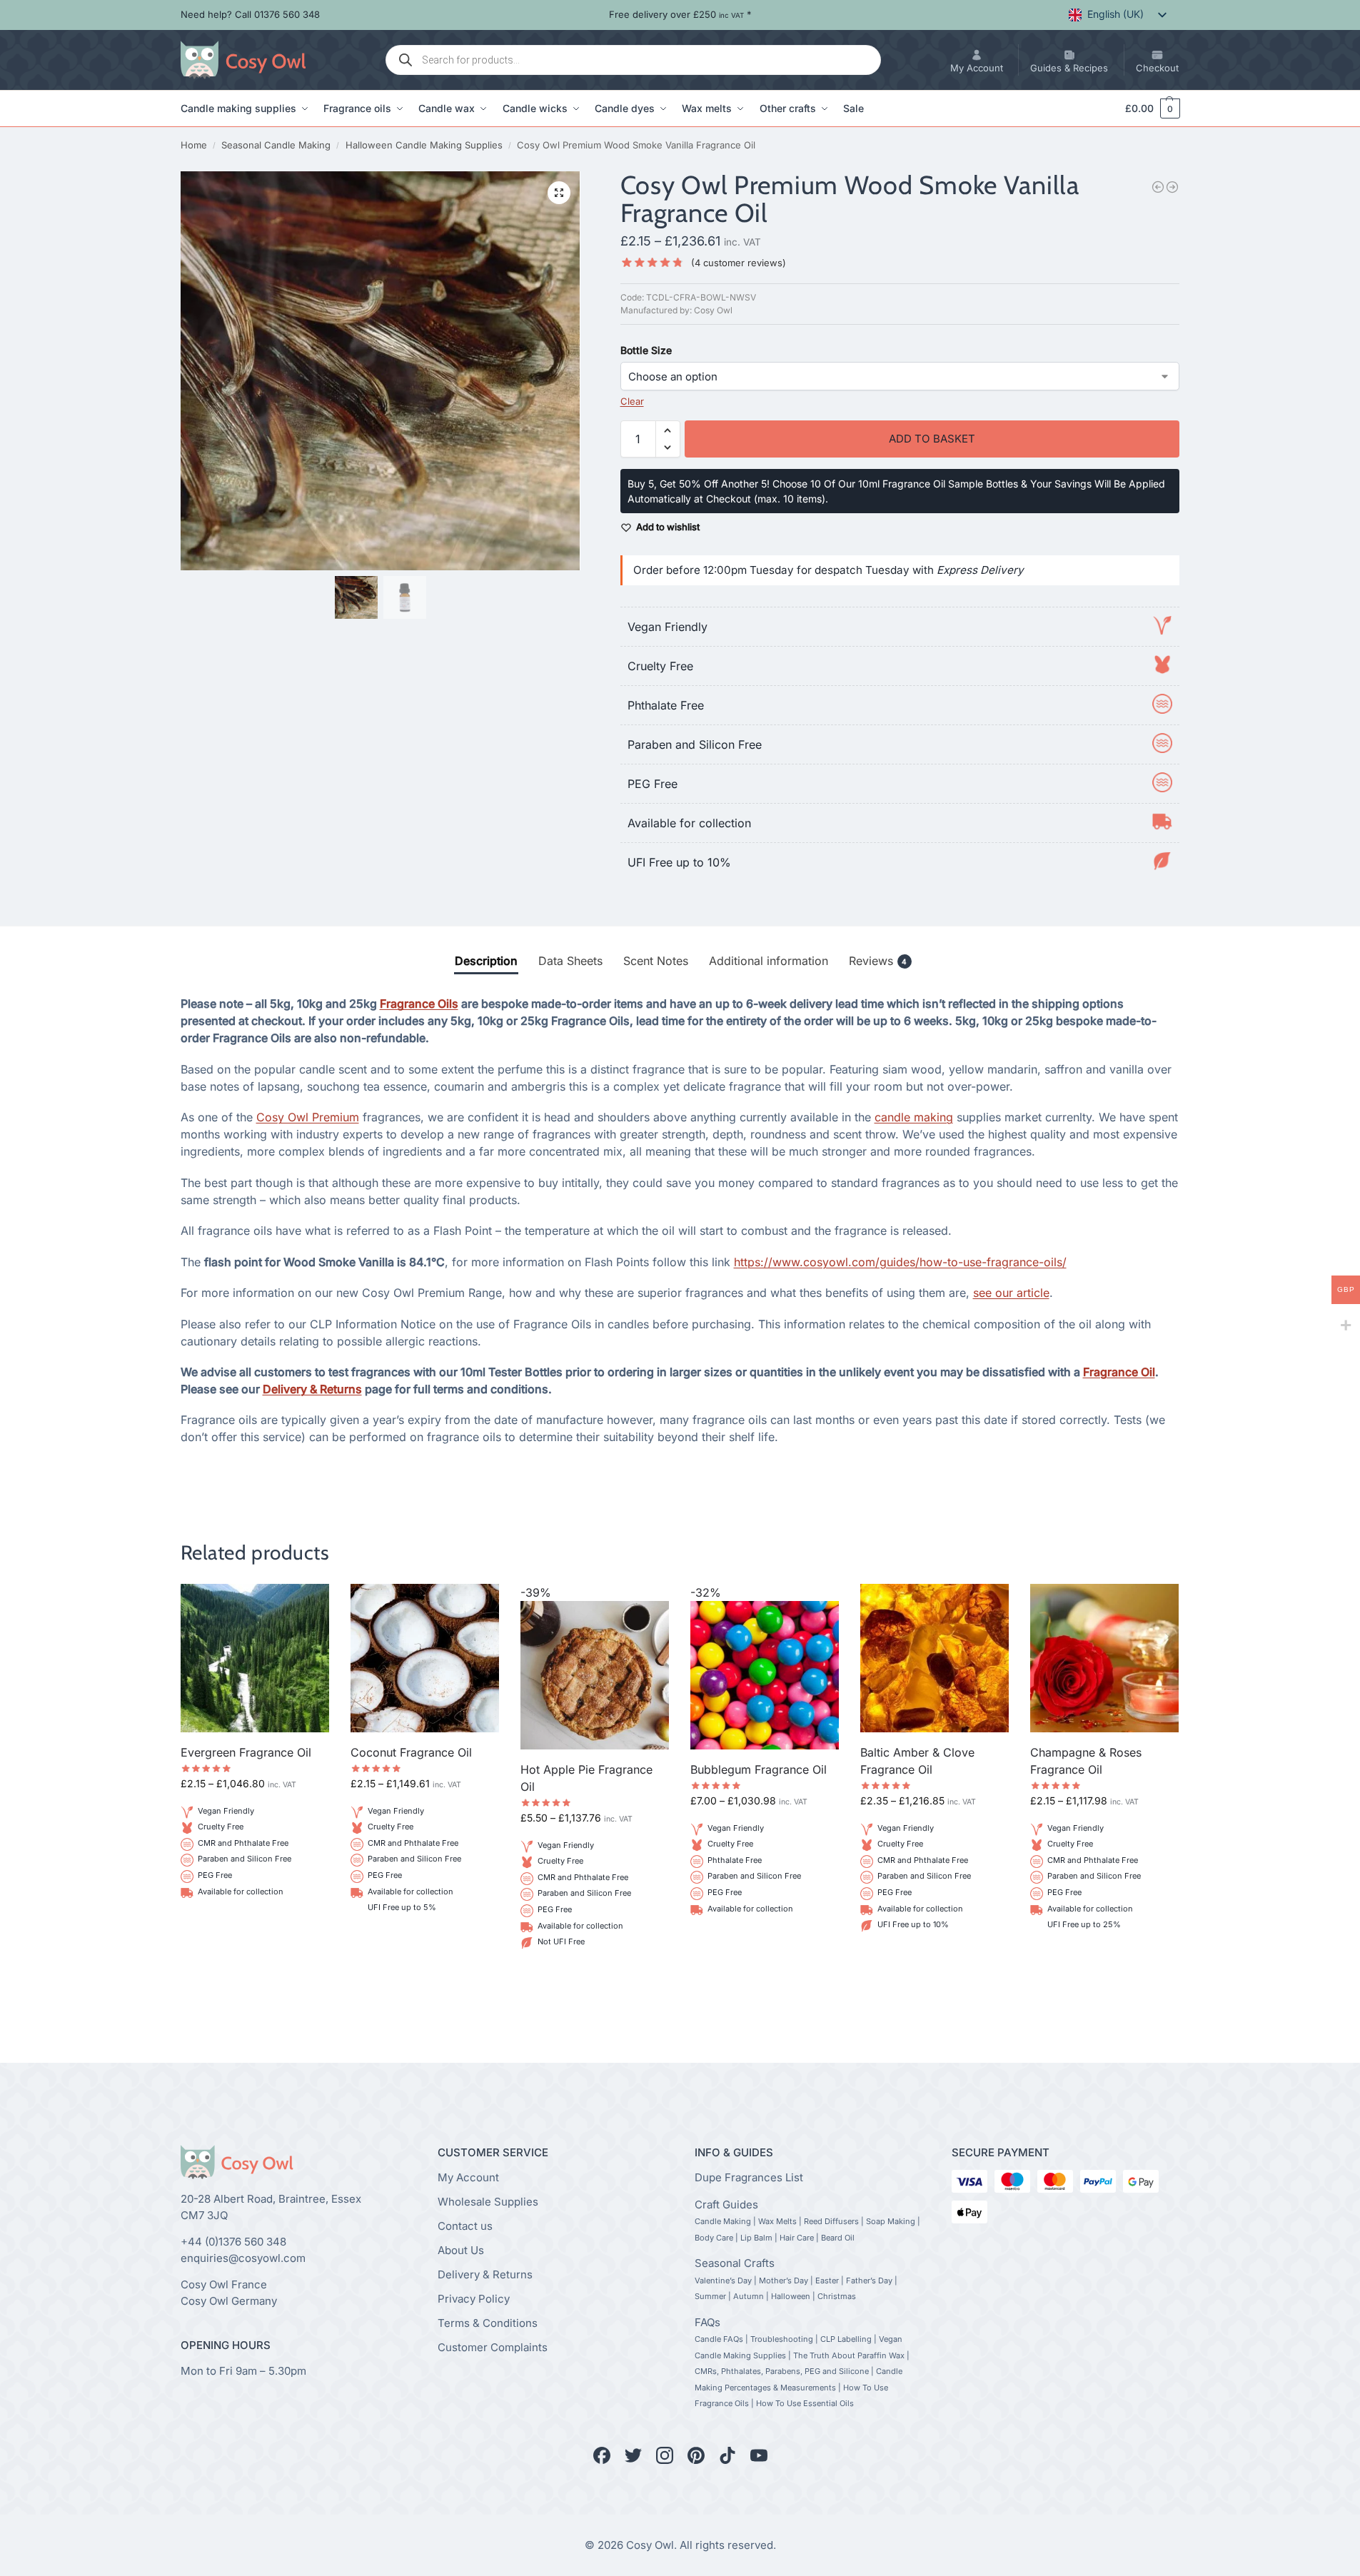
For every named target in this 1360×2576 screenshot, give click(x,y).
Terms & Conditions (488, 2323)
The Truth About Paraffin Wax (849, 2355)
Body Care (714, 2238)
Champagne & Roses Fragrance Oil (1086, 1761)
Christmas (837, 2296)
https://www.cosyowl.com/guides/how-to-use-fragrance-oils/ (900, 1262)
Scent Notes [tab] (656, 961)
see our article (1011, 1293)
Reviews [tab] (878, 961)
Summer (710, 2296)
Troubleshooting (782, 2339)
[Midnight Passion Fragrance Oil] (1158, 187)
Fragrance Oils (419, 1004)
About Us (461, 2250)
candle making (914, 1117)
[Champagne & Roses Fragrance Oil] (1104, 1658)
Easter (827, 2280)
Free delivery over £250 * (680, 14)
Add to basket (932, 439)
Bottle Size (646, 350)
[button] (1146, 108)
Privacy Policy (474, 2299)
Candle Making (723, 2221)
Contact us (465, 2226)
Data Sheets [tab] (570, 961)
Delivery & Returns (312, 1389)
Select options (255, 1926)
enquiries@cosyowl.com (243, 2258)
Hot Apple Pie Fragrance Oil (586, 1778)
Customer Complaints (493, 2347)
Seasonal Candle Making (276, 145)
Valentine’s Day (723, 2280)
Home (194, 145)
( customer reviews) (739, 263)
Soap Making (891, 2221)
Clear (632, 401)
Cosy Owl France (224, 2284)
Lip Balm (756, 2238)
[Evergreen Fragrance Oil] (255, 1658)
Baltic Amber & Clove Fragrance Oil (917, 1761)
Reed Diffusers (831, 2221)
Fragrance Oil (1119, 1372)
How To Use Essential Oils (805, 2403)
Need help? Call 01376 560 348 (250, 14)
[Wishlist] (308, 1605)
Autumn (749, 2296)
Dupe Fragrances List (749, 2177)
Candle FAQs (719, 2339)
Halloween (791, 2296)
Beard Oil (838, 2238)
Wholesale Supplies (488, 2202)
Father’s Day (869, 2280)
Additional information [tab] (769, 961)
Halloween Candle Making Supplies (424, 145)
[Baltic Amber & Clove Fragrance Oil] (935, 1658)
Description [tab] (486, 961)
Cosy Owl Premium (308, 1117)
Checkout (1157, 68)
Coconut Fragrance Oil (411, 1752)
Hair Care (797, 2238)
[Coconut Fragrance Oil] (425, 1658)
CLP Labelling (846, 2339)
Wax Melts (777, 2221)
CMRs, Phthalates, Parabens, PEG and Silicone (782, 2371)
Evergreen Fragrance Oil (246, 1752)
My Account (977, 68)
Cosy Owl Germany (229, 2301)
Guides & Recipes (1069, 68)
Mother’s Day (784, 2280)
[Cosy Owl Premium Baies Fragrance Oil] (1172, 187)
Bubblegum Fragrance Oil (759, 1769)
